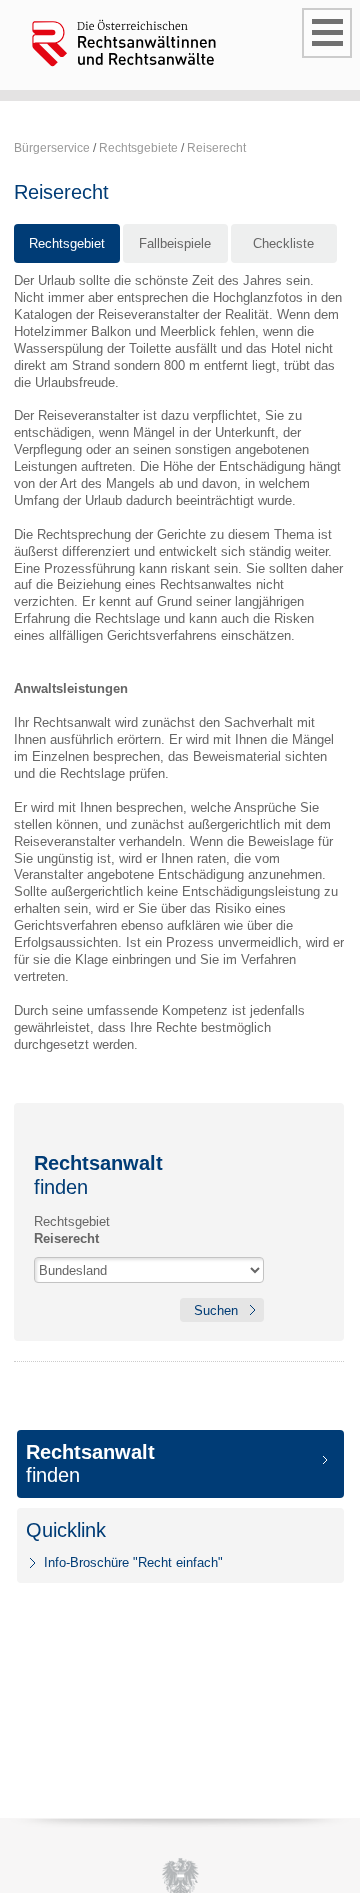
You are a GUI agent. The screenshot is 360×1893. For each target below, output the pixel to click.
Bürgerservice (52, 148)
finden (90, 1463)
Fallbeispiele (175, 243)
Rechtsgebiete (138, 148)
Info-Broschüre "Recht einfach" (133, 1562)
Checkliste (283, 243)
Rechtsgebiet (67, 243)
